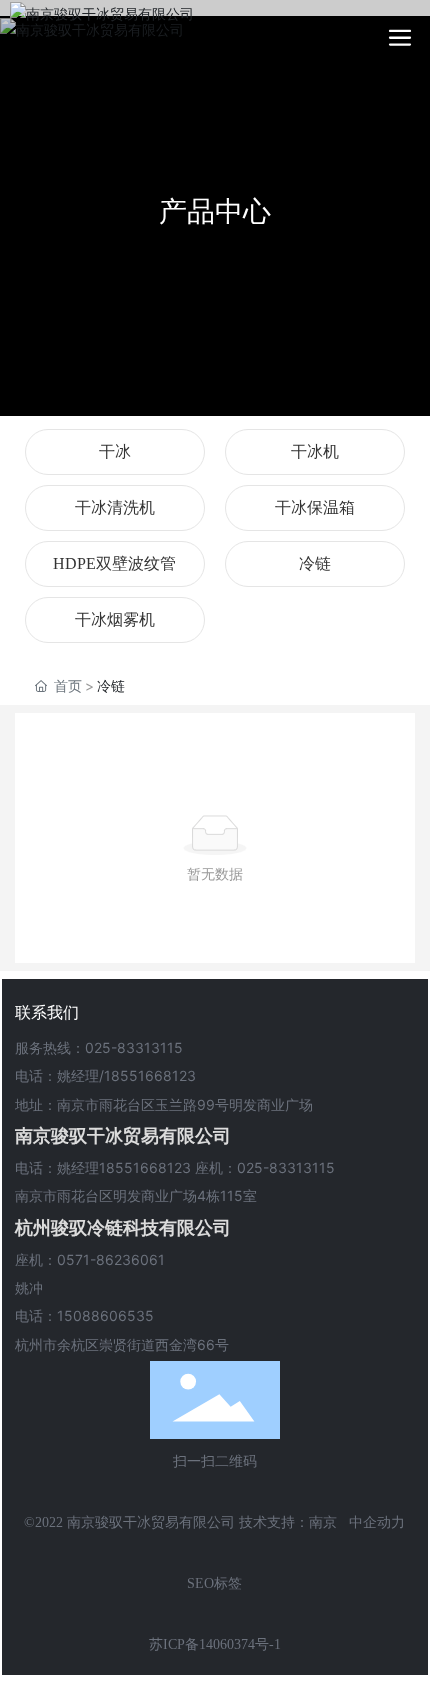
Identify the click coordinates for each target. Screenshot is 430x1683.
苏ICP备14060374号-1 (215, 1644)
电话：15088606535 (84, 1315)
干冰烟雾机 (115, 619)
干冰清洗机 (115, 507)
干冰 (115, 451)
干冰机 (315, 451)
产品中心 (215, 211)
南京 (323, 1522)
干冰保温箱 (315, 507)
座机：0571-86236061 (90, 1259)
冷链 (315, 563)
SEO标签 (214, 1583)
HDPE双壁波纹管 (114, 563)
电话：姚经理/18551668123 (105, 1075)
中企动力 (377, 1522)
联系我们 (47, 1012)
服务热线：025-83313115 (99, 1047)
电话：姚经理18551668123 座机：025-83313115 (175, 1167)
